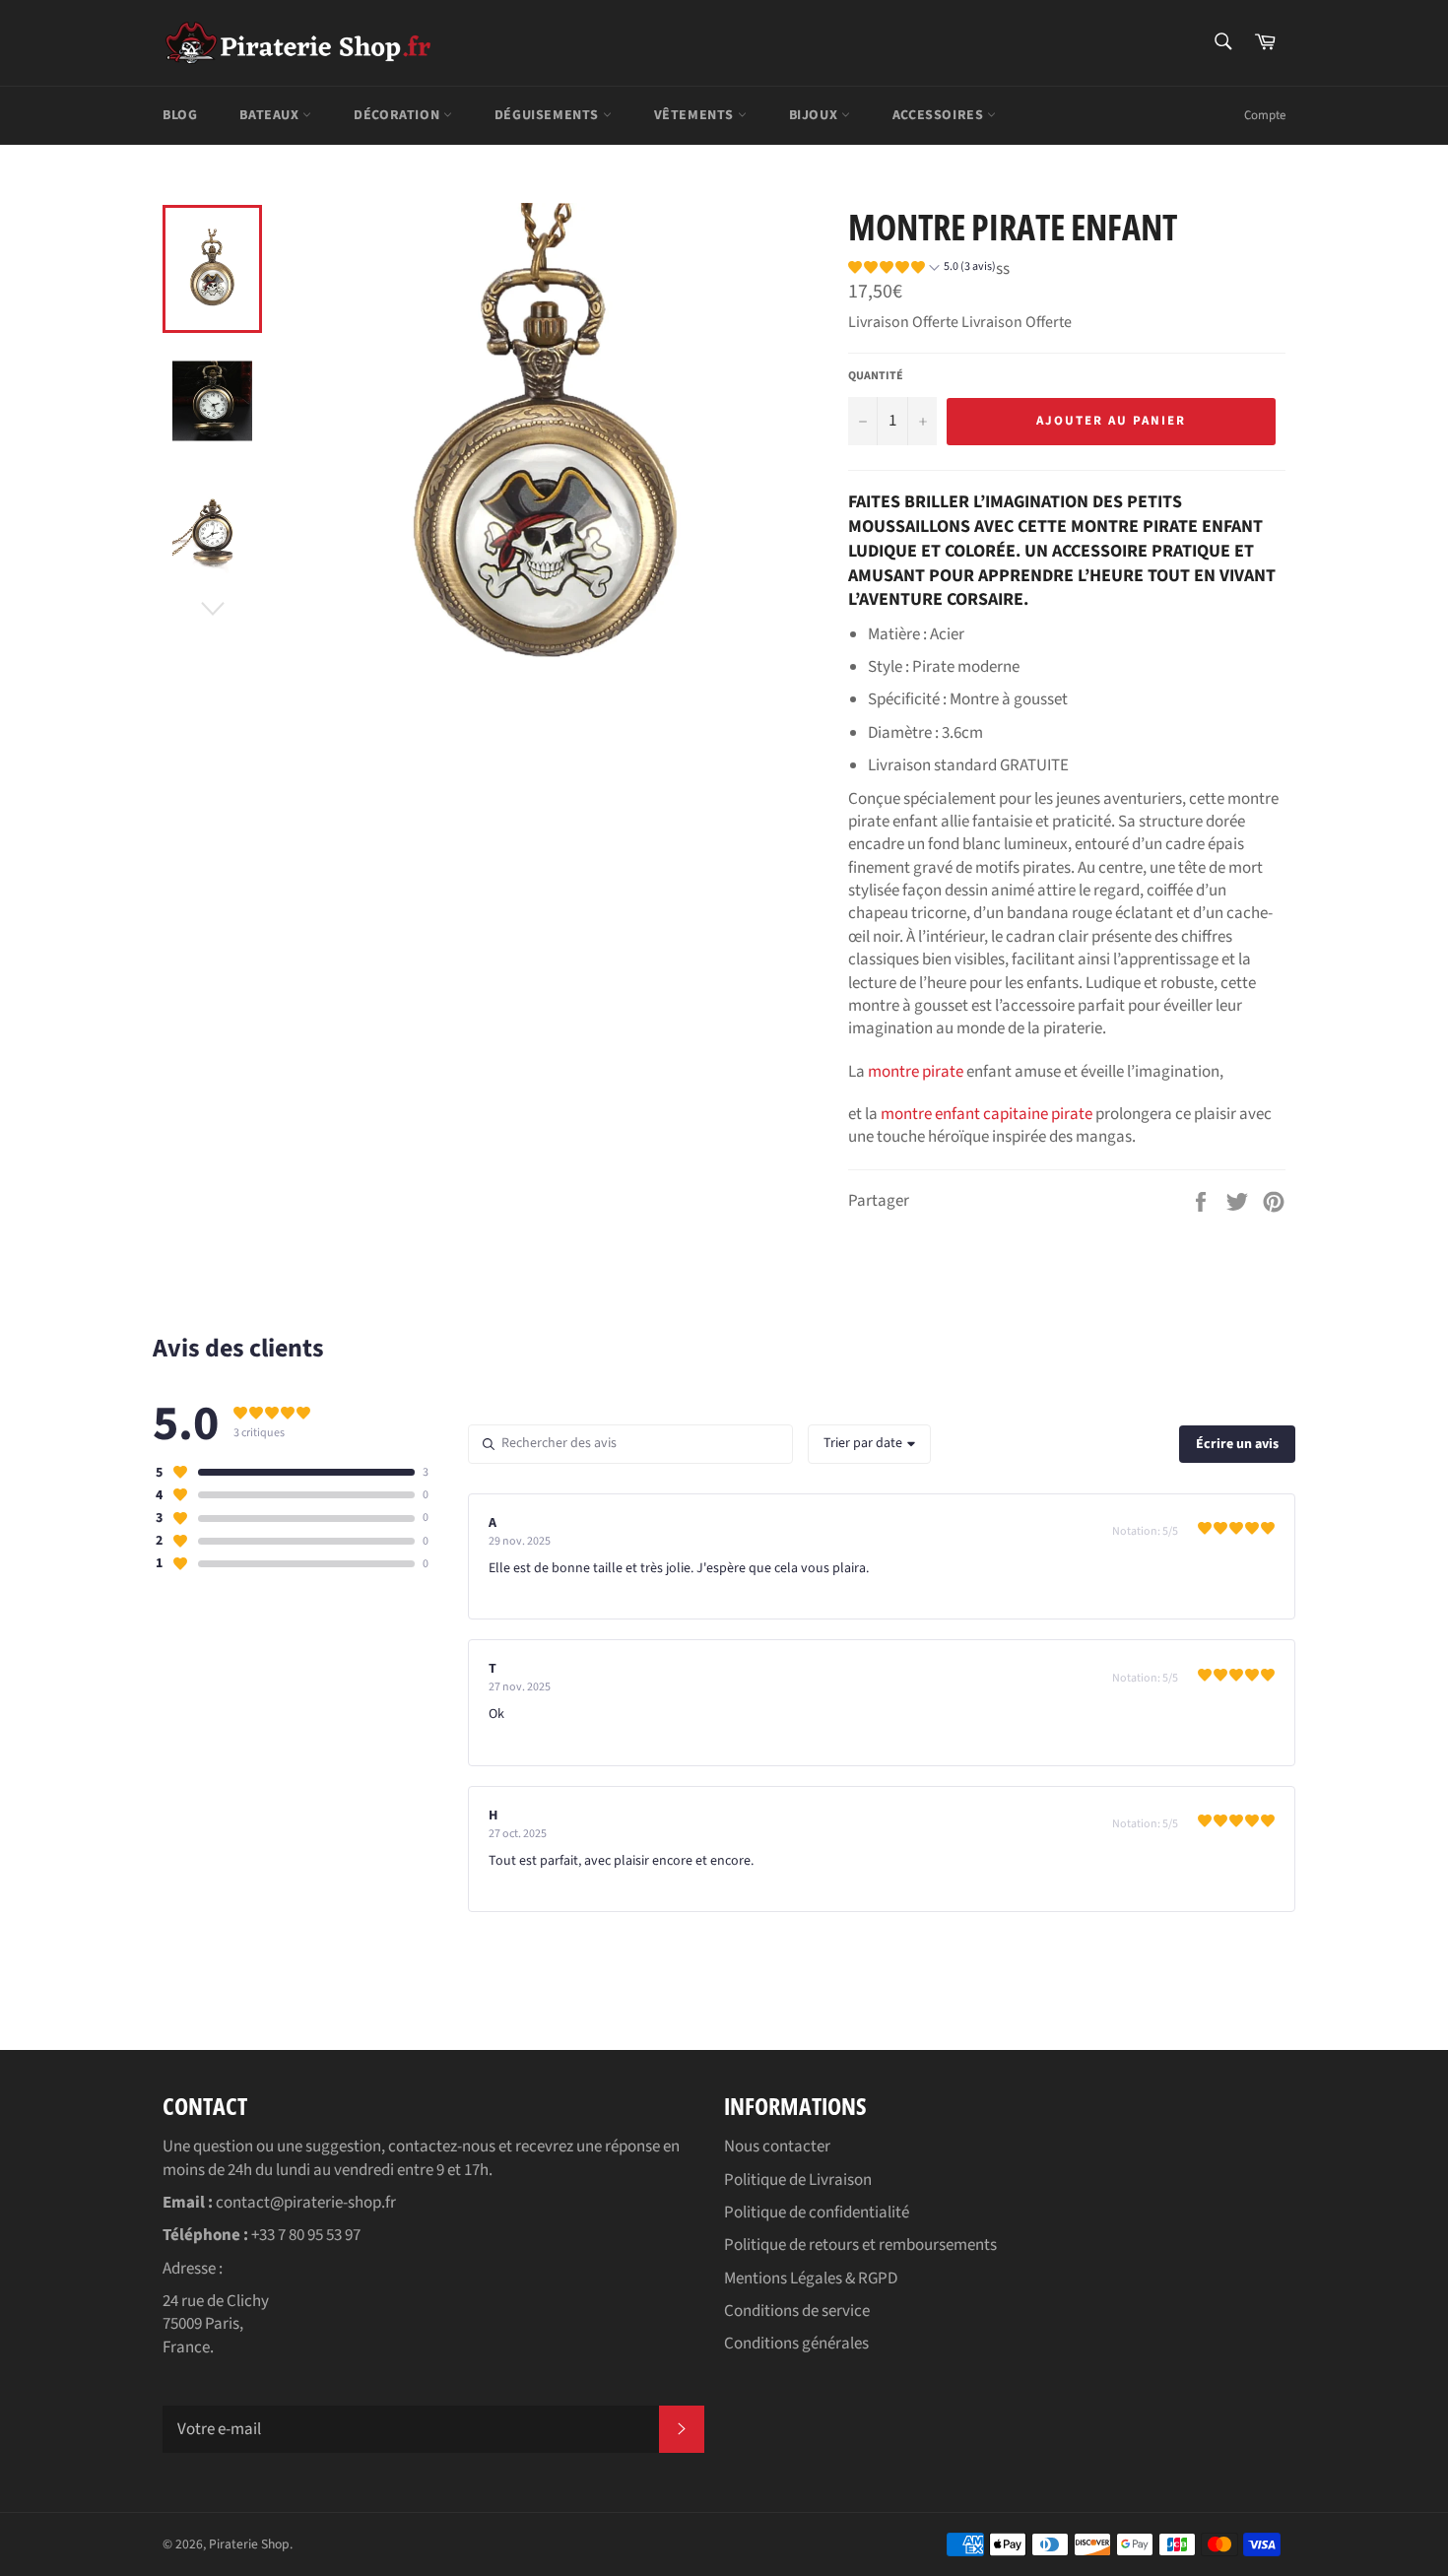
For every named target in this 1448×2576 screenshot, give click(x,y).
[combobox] (869, 1444)
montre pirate (916, 1072)
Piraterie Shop (249, 2544)
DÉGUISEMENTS (549, 115)
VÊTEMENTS (696, 115)
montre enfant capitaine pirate (987, 1114)
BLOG (180, 115)
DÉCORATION (398, 115)
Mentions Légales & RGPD (811, 2279)
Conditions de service (797, 2311)
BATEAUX (271, 115)
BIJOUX (815, 115)
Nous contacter (777, 2147)
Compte (1265, 115)
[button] (922, 270)
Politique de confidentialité (817, 2213)
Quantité (876, 376)
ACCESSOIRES (940, 115)
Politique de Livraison (798, 2180)
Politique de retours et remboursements (860, 2245)
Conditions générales (796, 2344)
